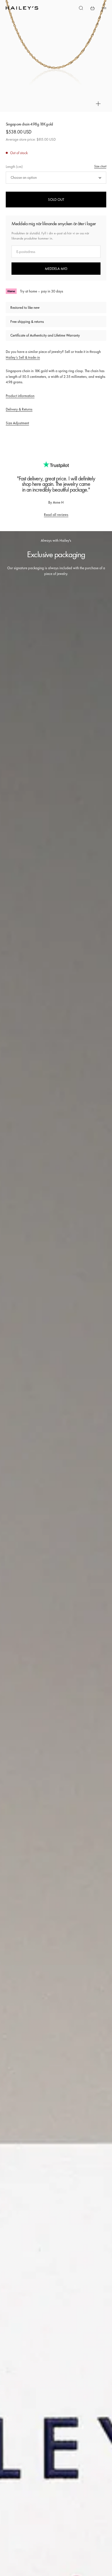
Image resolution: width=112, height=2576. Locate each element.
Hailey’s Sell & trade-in (23, 357)
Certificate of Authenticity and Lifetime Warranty (45, 335)
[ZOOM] (98, 104)
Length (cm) (14, 167)
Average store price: (31, 139)
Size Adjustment (17, 423)
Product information (20, 396)
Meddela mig (56, 269)
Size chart (100, 166)
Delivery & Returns (19, 409)
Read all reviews (56, 515)
